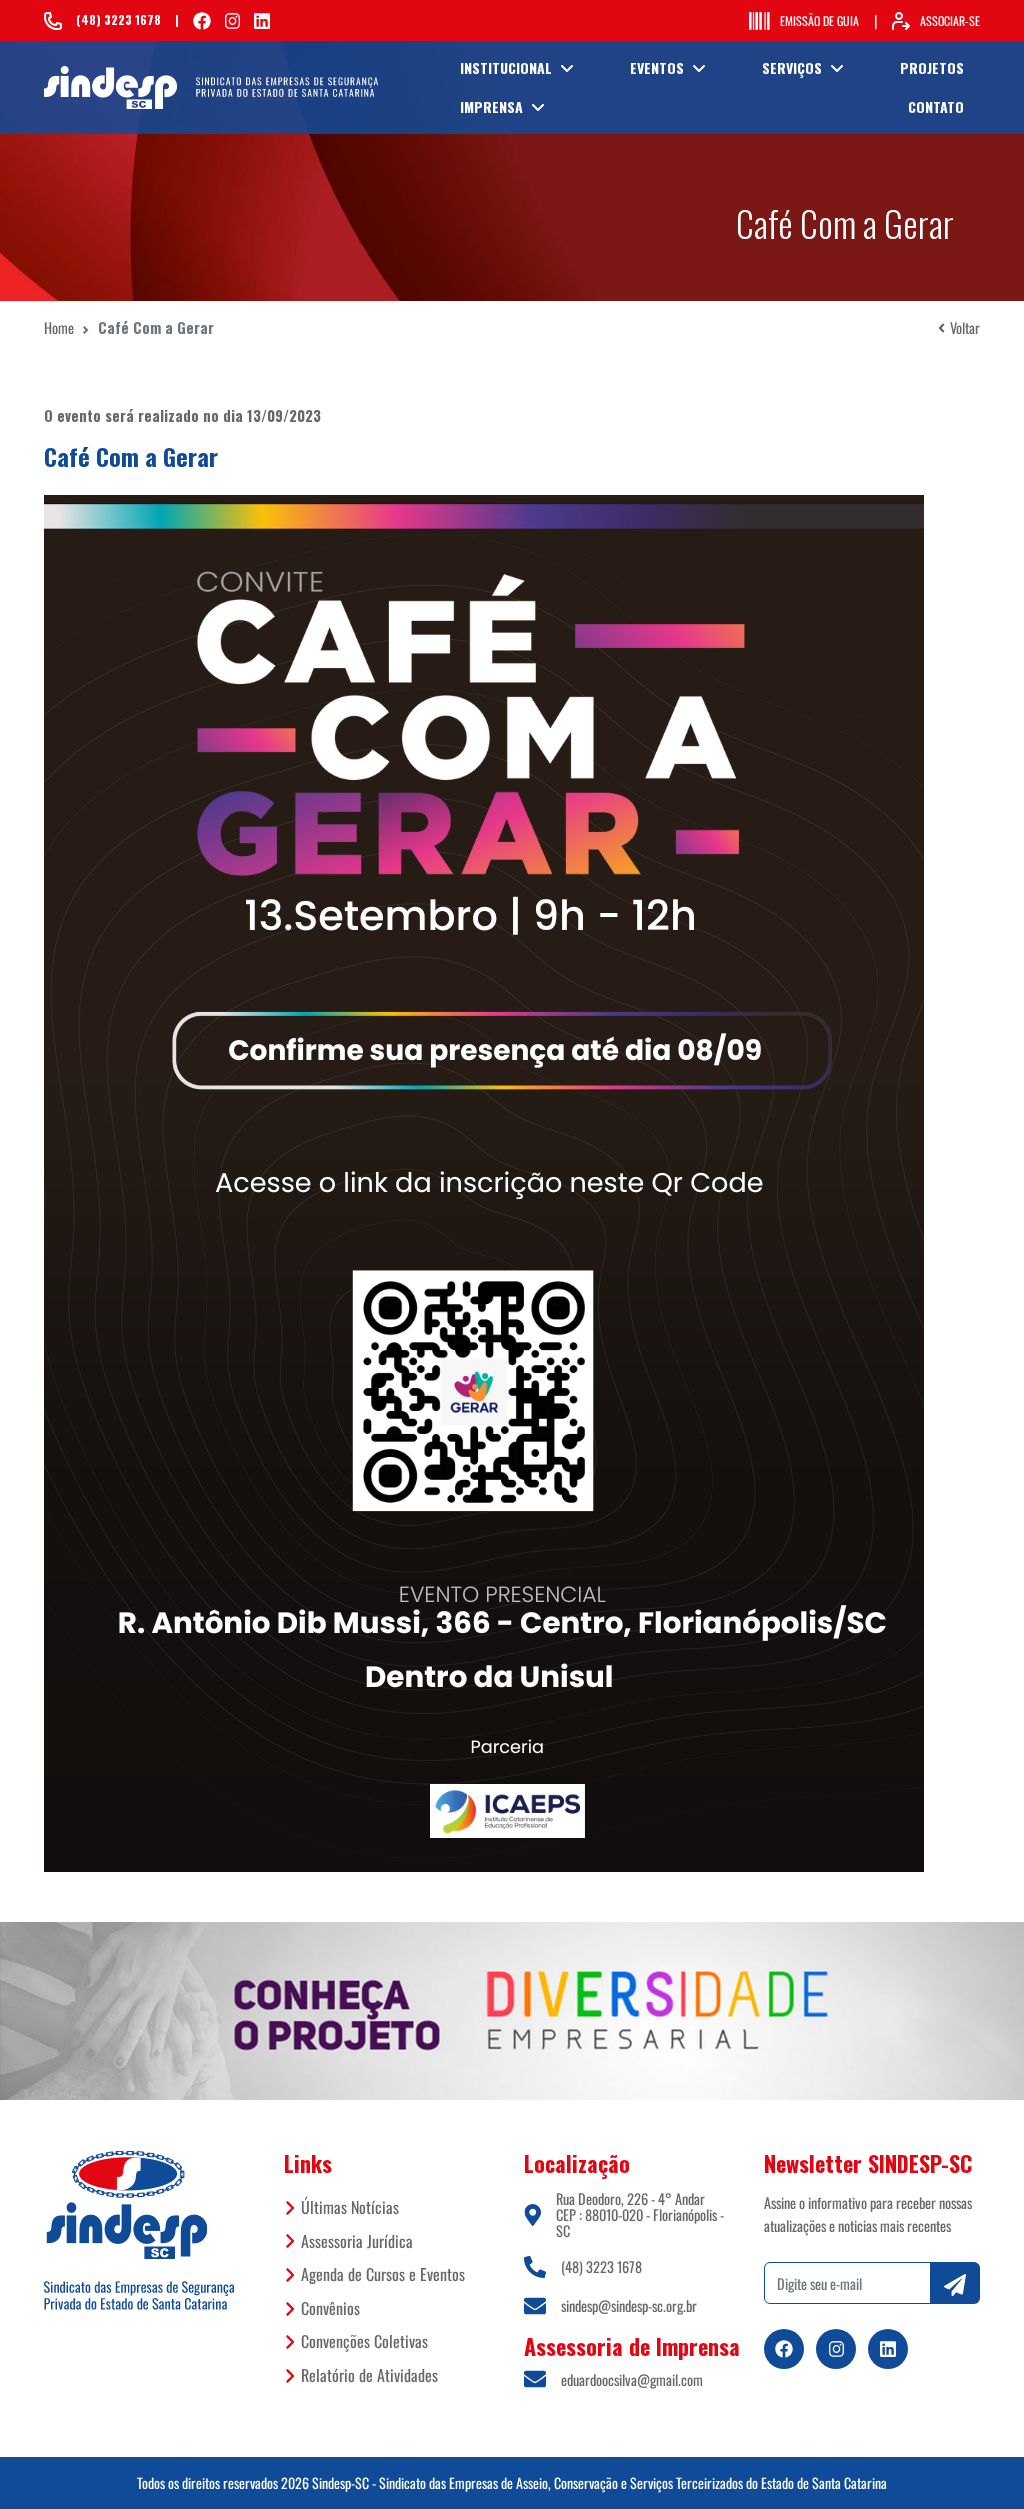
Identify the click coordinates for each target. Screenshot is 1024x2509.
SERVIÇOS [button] (792, 67)
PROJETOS (932, 67)
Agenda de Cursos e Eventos (383, 2274)
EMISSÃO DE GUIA (819, 20)
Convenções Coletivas (364, 2341)
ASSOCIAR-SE (950, 20)
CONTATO (936, 106)
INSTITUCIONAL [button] (506, 67)
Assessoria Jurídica (357, 2241)
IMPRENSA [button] (491, 106)
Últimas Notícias (350, 2207)
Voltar (965, 327)
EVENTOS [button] (657, 67)
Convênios (330, 2308)
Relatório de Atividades (369, 2375)
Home (59, 327)
